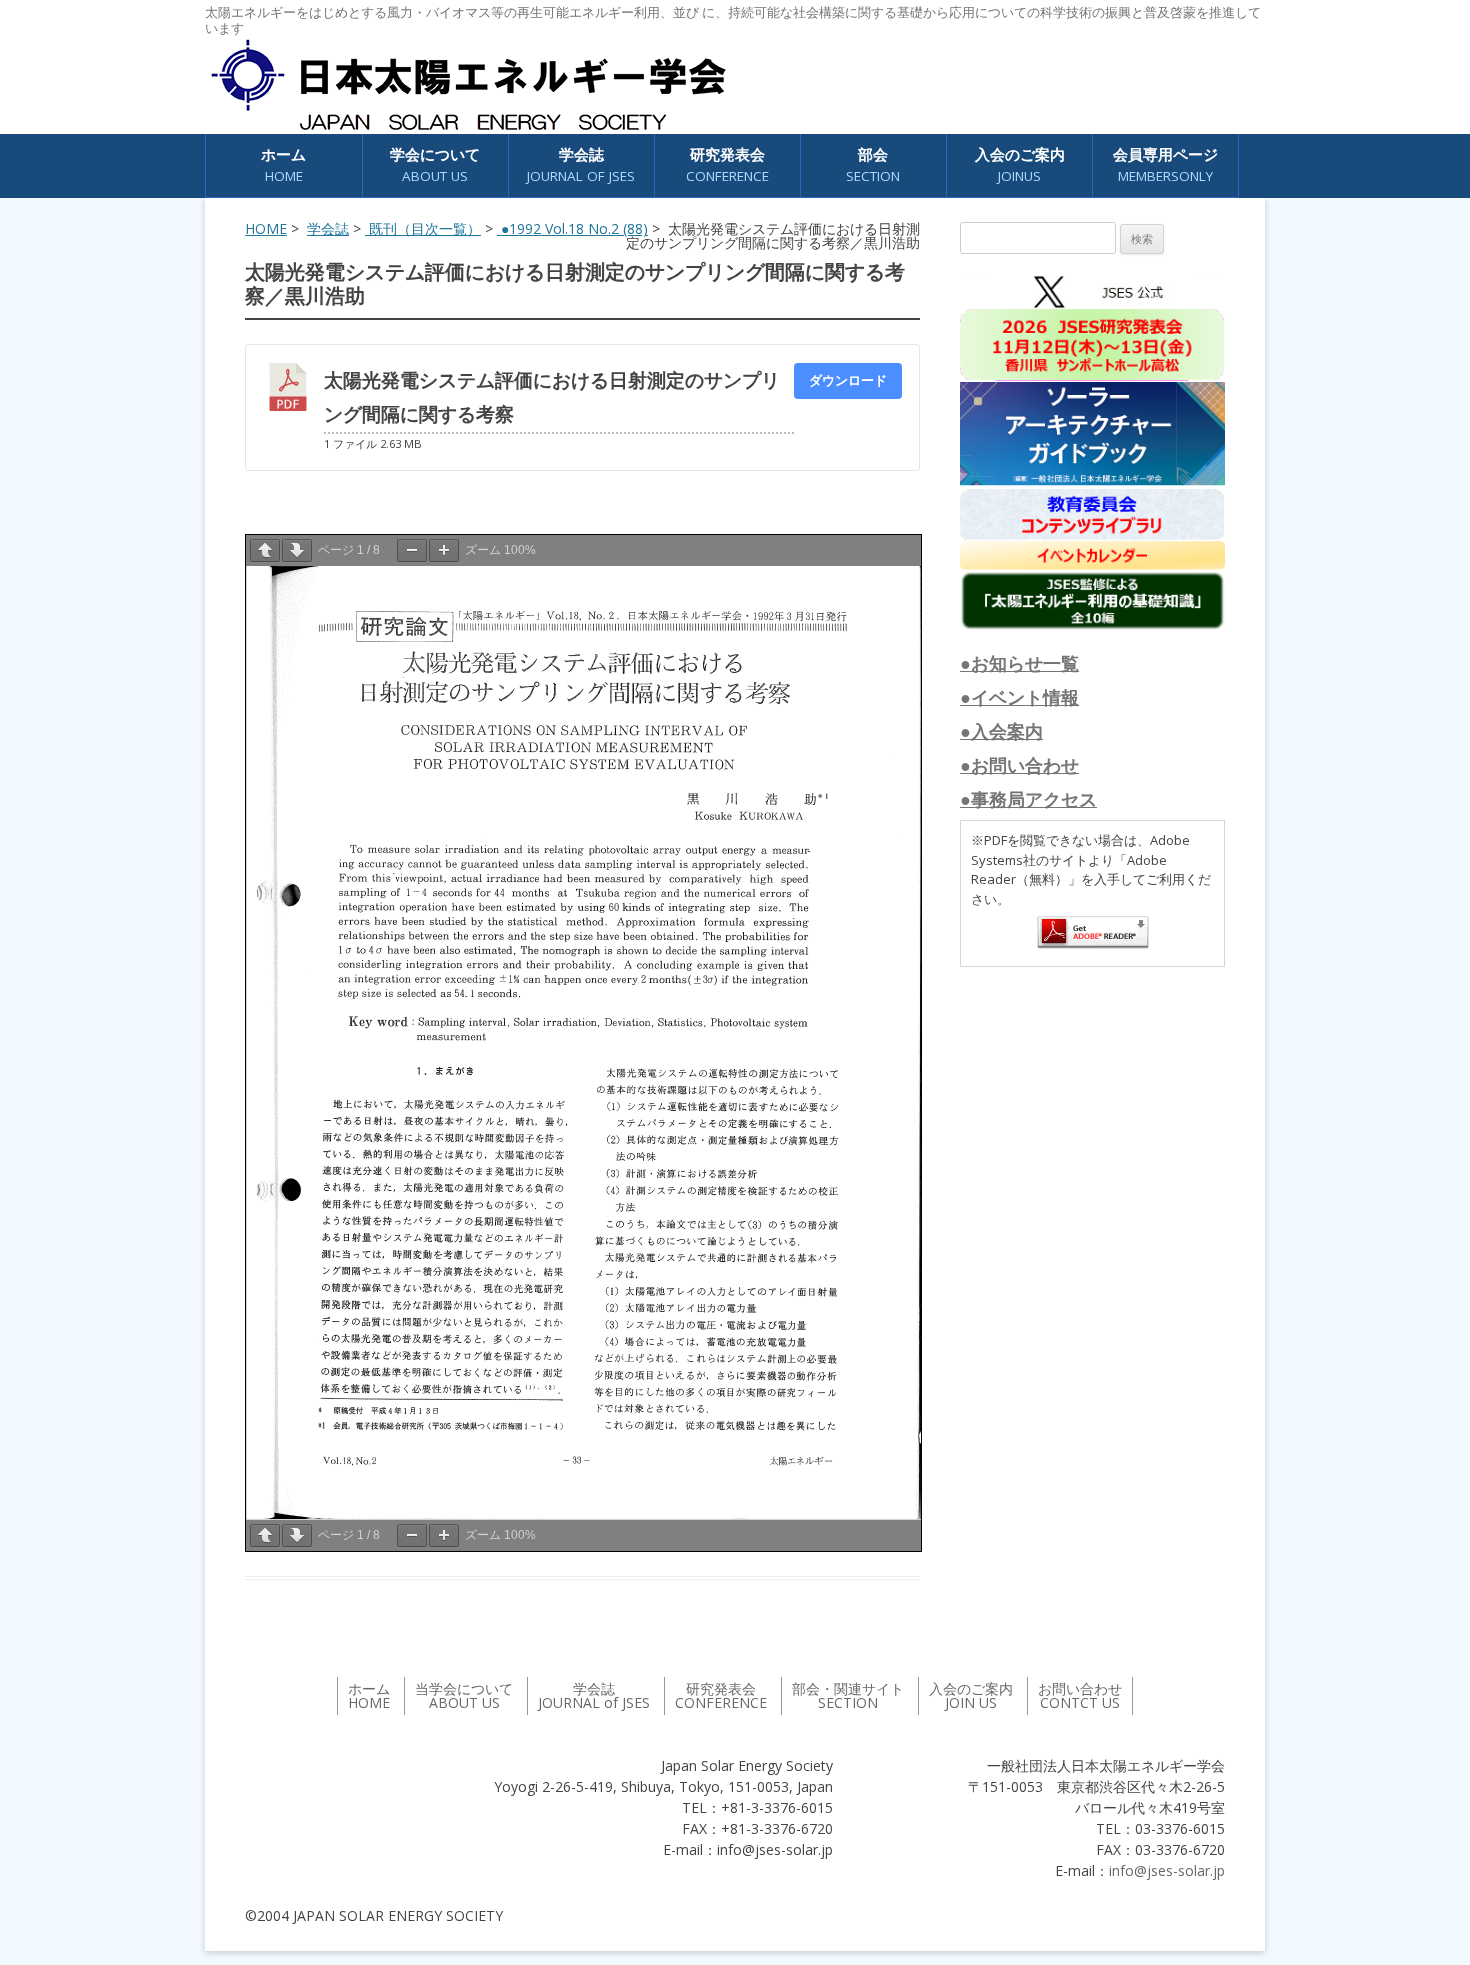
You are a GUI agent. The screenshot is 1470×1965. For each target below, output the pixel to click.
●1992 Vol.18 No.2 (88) (572, 228)
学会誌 (328, 228)
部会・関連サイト (848, 1695)
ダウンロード (848, 380)
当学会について (464, 1695)
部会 (873, 164)
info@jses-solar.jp (1167, 1870)
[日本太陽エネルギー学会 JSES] (468, 85)
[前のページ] (265, 550)
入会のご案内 (1020, 164)
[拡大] (444, 550)
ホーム (283, 164)
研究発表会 (727, 164)
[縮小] (412, 550)
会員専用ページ (1165, 164)
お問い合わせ (1080, 1695)
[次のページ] (297, 550)
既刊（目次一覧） (423, 228)
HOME (266, 228)
